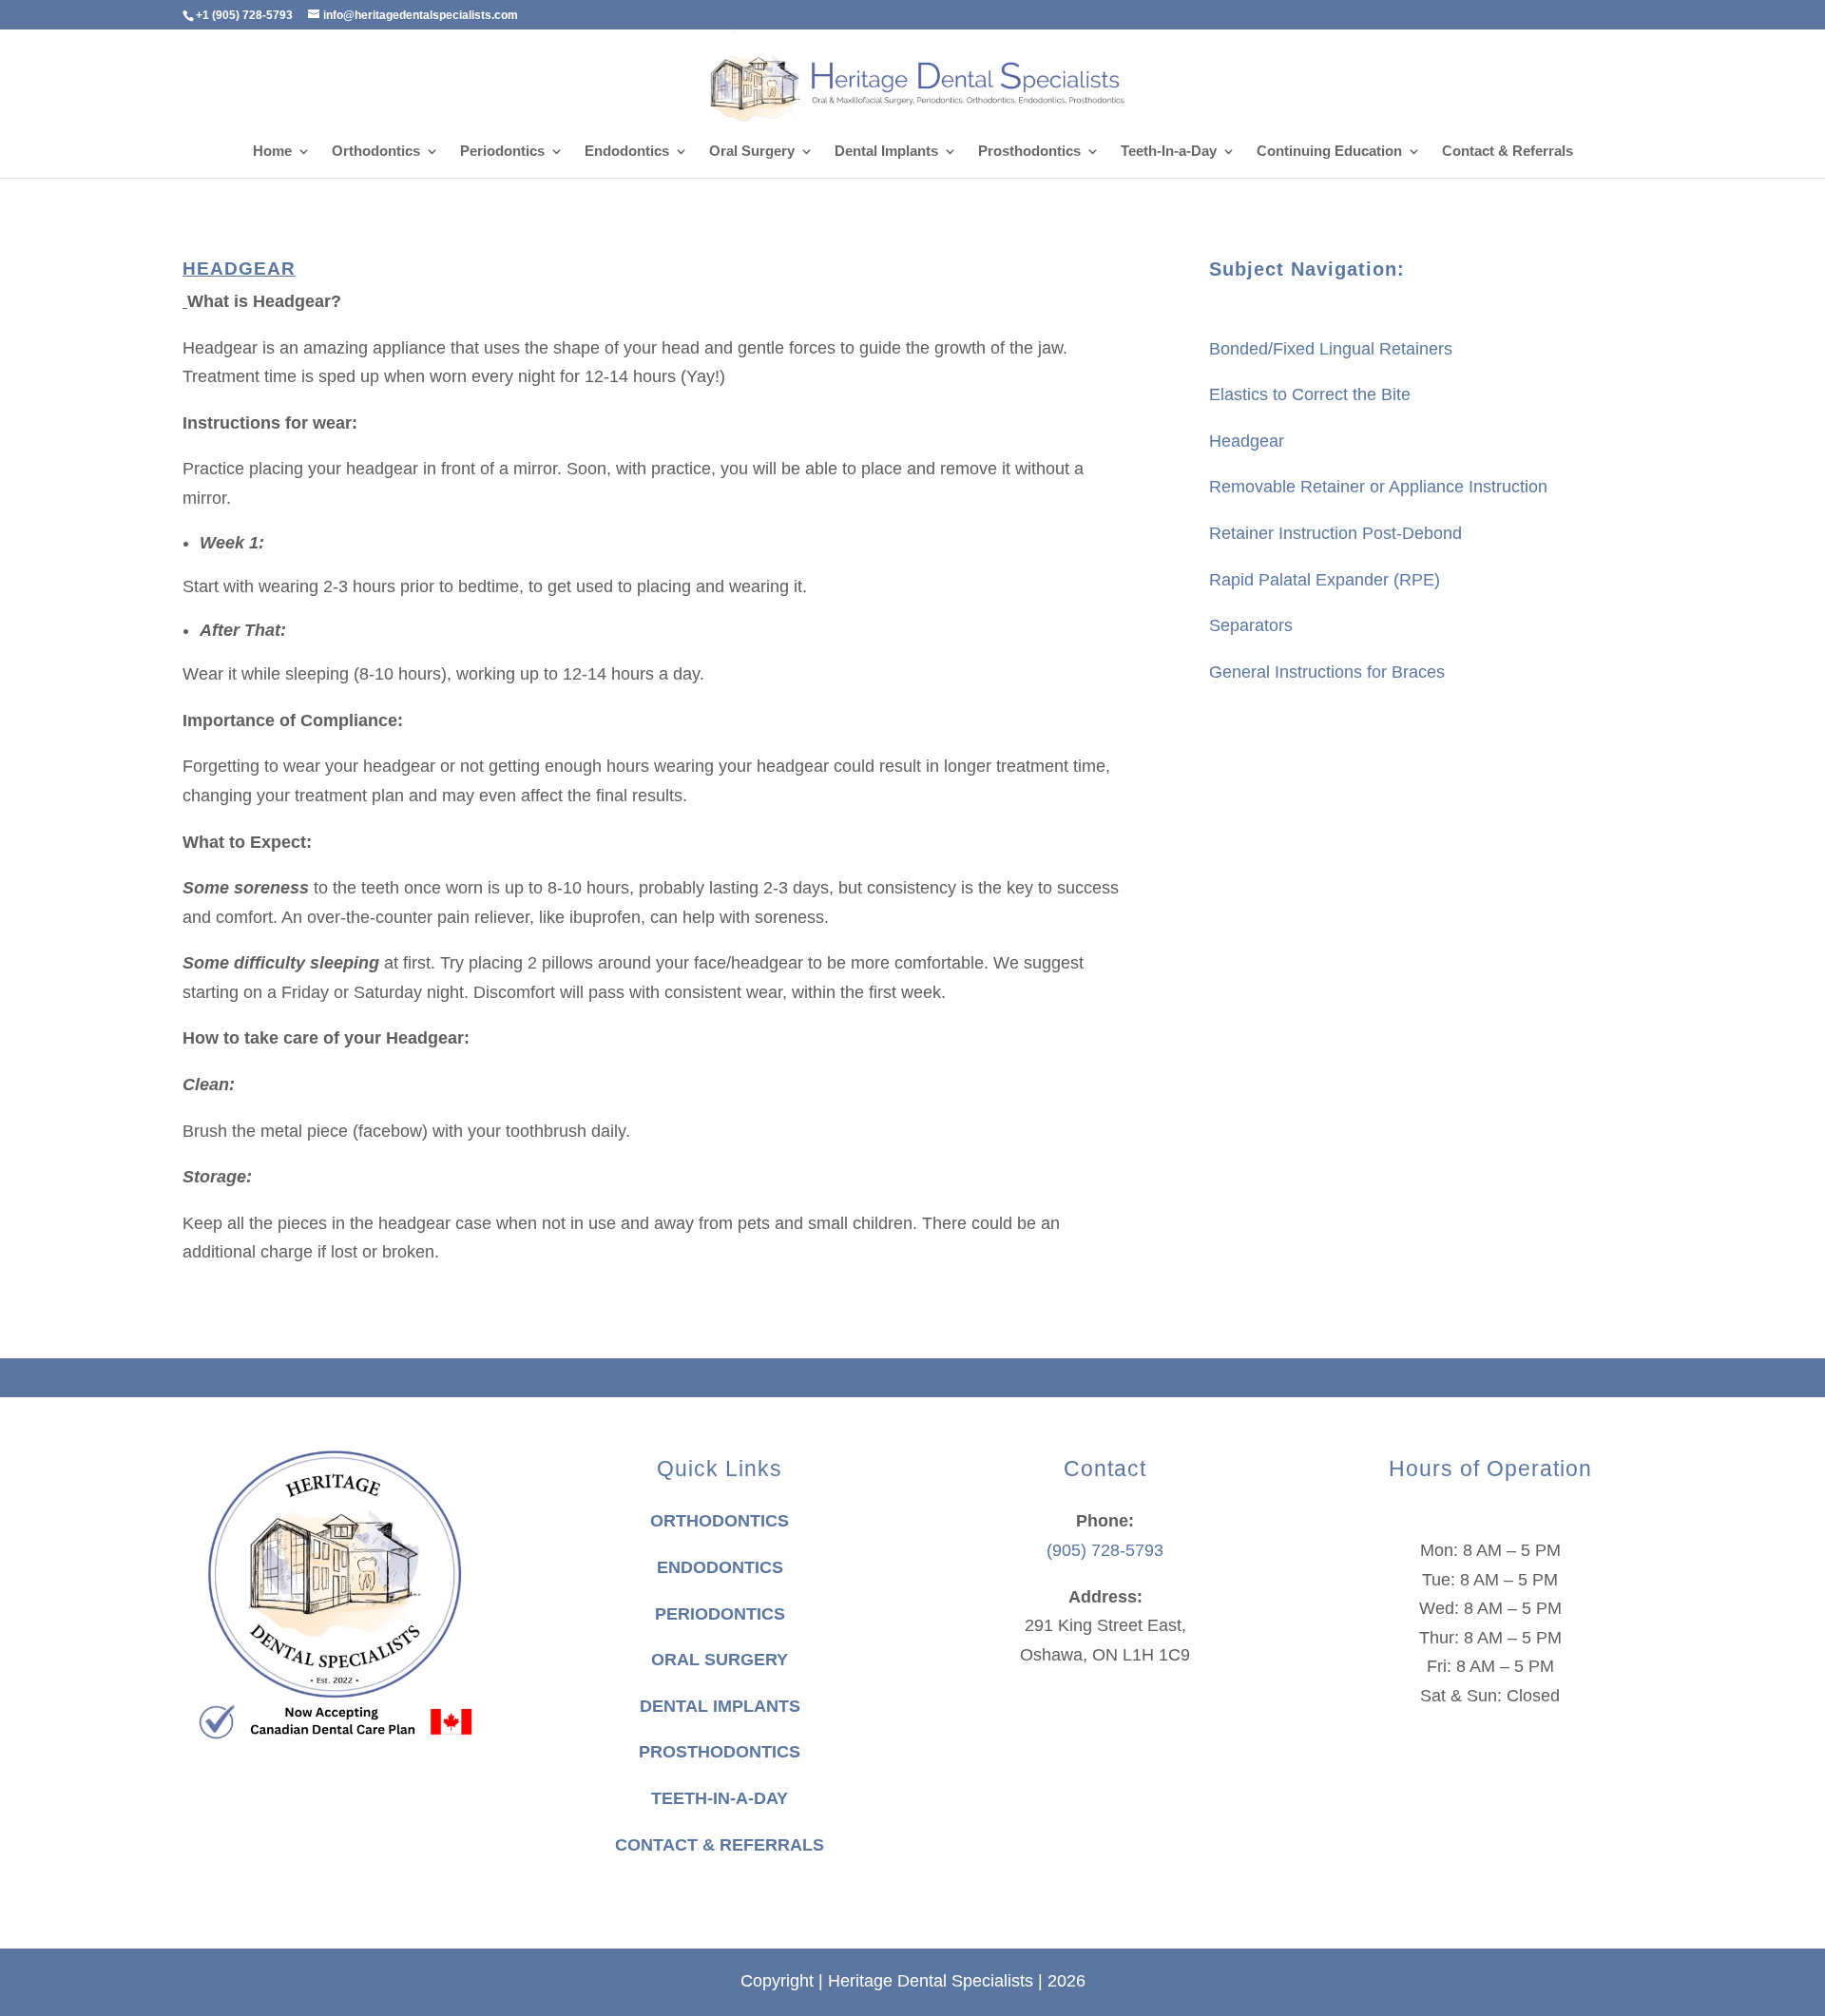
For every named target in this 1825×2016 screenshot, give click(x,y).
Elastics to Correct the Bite (1310, 394)
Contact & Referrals (1508, 152)
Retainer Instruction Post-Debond (1335, 533)
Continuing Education (1329, 152)
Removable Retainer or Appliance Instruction (1378, 487)
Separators (1251, 625)
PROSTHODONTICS (720, 1752)
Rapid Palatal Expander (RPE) (1325, 580)
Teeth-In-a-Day (1169, 152)
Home (272, 152)
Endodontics (627, 152)
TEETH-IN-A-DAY (720, 1798)
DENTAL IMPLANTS (720, 1706)
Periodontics (502, 152)
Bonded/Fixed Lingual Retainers (1331, 349)
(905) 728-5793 (1105, 1550)
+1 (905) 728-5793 (244, 15)
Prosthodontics (1029, 152)
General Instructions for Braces (1327, 672)
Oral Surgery (752, 152)
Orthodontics (376, 152)
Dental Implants (886, 152)
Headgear (1247, 441)
